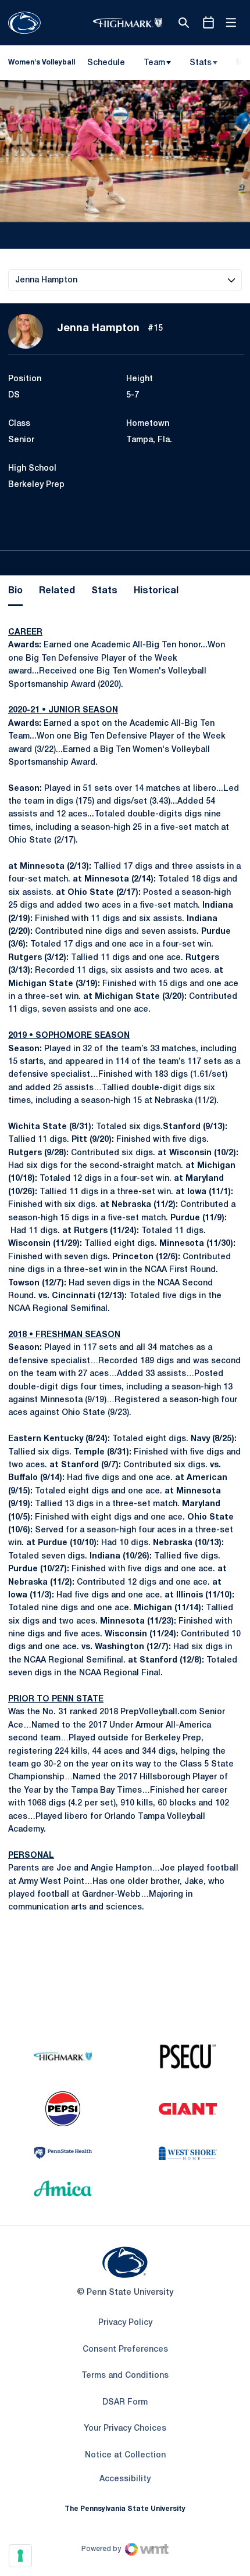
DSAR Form (125, 2403)
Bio (15, 591)
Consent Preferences (125, 2350)
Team (154, 63)
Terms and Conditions (125, 2376)
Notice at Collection (125, 2455)
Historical (156, 591)
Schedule (106, 63)
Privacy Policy (125, 2323)
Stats (201, 63)
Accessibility (125, 2479)
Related (57, 591)
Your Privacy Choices (125, 2429)
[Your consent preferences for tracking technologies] (20, 2556)
